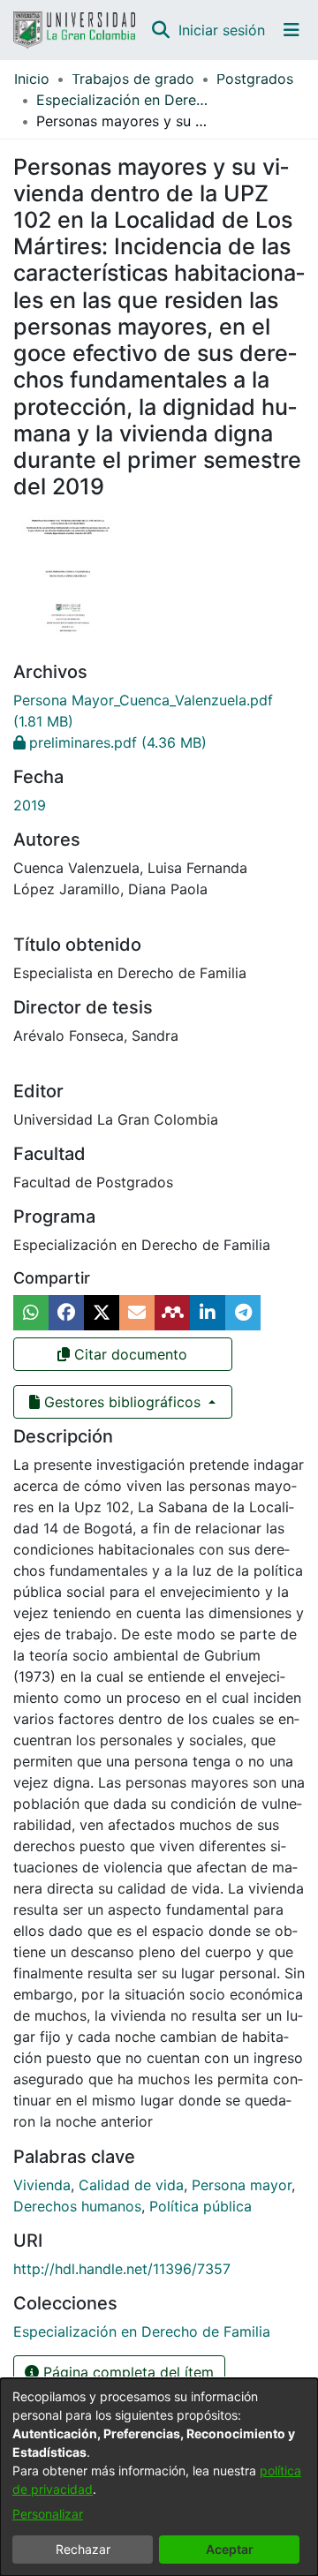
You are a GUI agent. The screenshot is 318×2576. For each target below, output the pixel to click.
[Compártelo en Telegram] (243, 1313)
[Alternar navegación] (291, 30)
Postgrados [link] (255, 79)
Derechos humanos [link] (77, 2206)
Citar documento (129, 1354)
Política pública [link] (201, 2206)
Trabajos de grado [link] (133, 79)
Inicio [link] (32, 79)
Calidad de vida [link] (131, 2185)
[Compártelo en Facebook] (66, 1313)
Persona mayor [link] (242, 2185)
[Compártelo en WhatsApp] (31, 1313)
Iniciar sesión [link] (223, 30)
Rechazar (83, 2549)
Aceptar (230, 2549)
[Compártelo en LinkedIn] (208, 1313)
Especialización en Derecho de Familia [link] (125, 100)
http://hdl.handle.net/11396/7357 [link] (122, 2269)
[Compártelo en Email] (137, 1313)
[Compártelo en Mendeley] (172, 1313)
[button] (160, 30)
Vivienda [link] (42, 2185)
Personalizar (48, 2514)
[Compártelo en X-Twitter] (102, 1313)
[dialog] (159, 2477)
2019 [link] (30, 805)
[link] (110, 742)
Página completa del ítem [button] (126, 2372)
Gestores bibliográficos (122, 1402)
